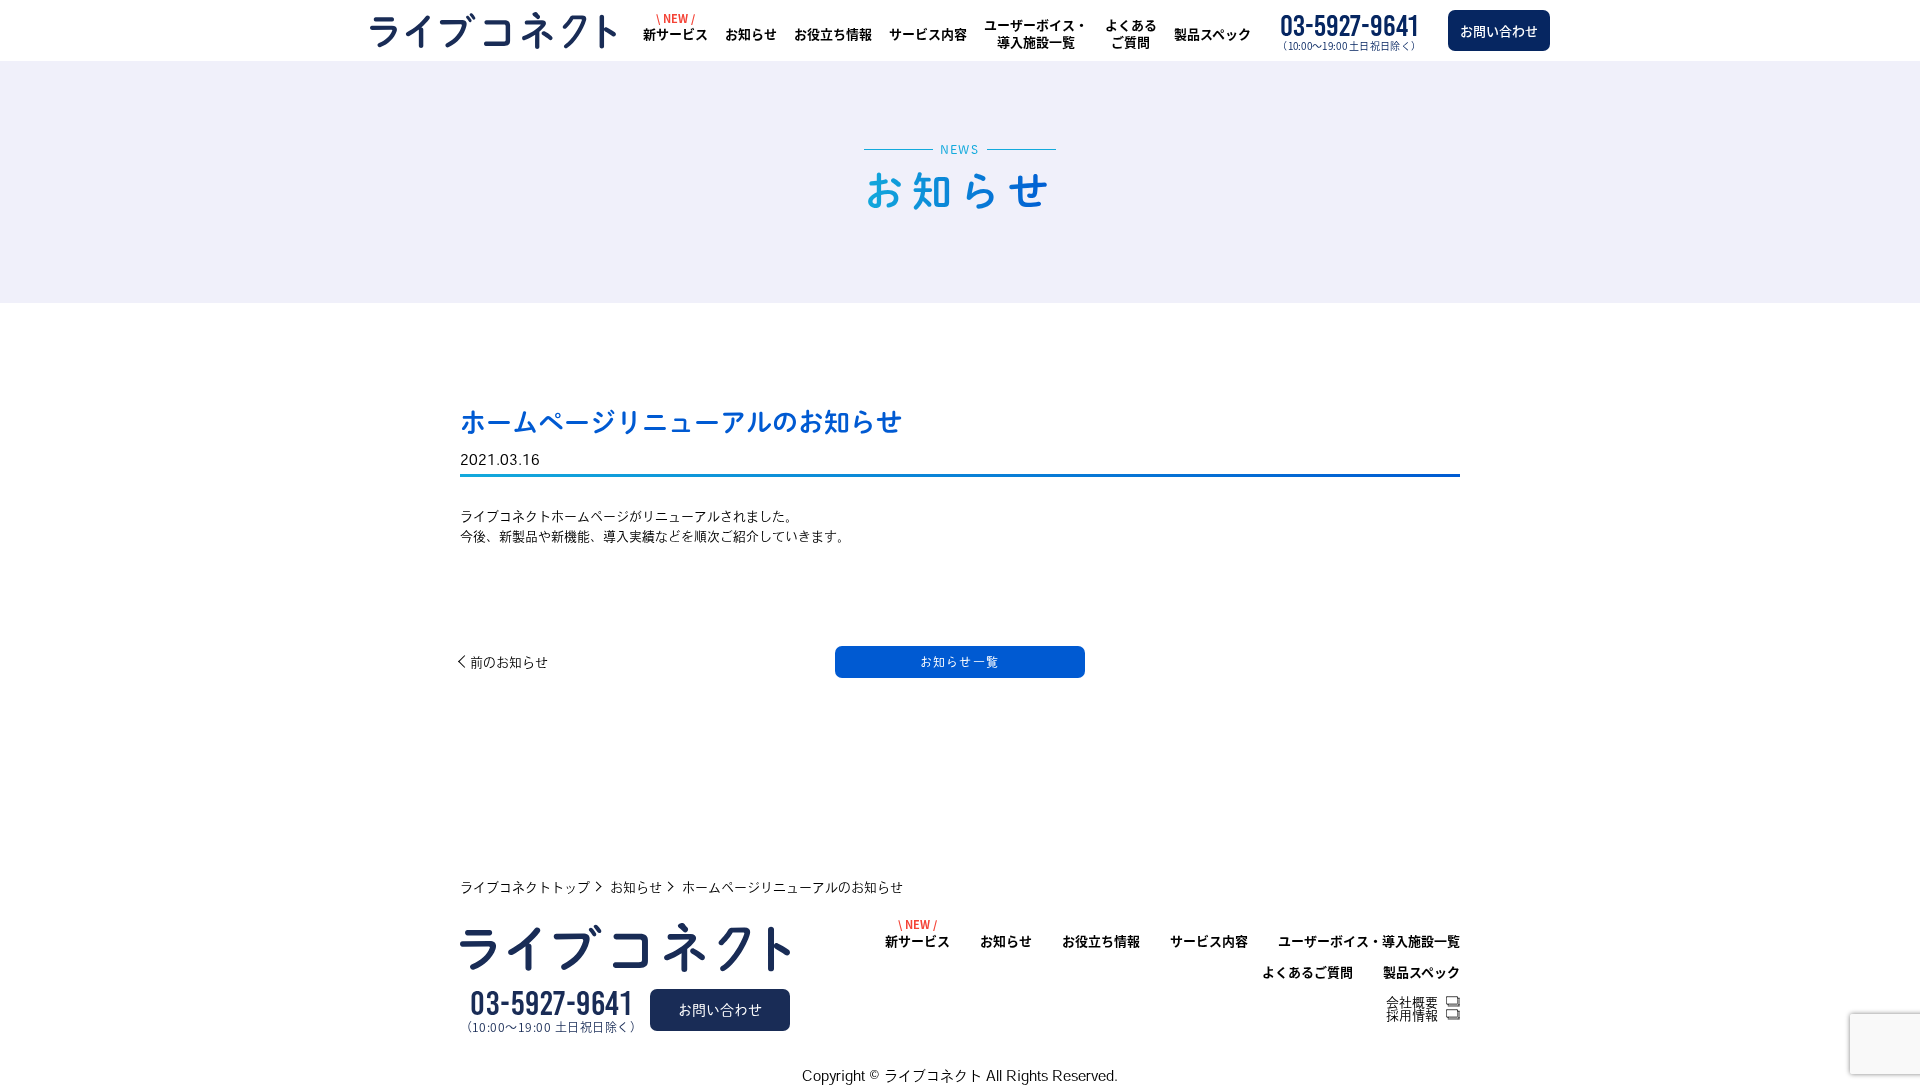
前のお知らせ (509, 662)
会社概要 (1412, 1002)
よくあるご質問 (1131, 34)
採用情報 (1412, 1015)
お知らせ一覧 (959, 662)
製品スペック (1212, 34)
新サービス (675, 34)
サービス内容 (928, 34)
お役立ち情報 (833, 34)
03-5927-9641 (550, 1004)
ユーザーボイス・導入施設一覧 (1036, 34)
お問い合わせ (1499, 30)
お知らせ (751, 34)
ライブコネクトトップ (525, 887)
